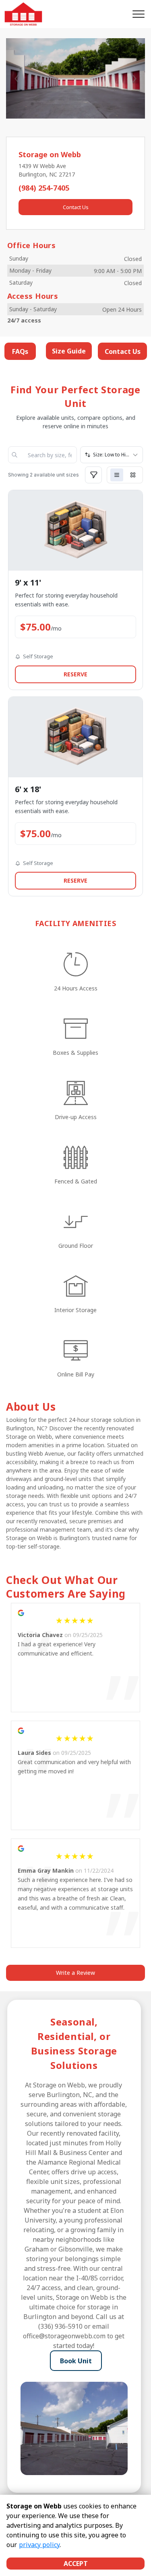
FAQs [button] (20, 351)
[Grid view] (133, 475)
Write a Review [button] (75, 1973)
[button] (17, 78)
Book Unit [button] (76, 2361)
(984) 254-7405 (44, 188)
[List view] (117, 475)
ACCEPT (76, 2564)
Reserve (75, 674)
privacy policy (39, 2545)
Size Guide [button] (69, 351)
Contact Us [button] (76, 207)
